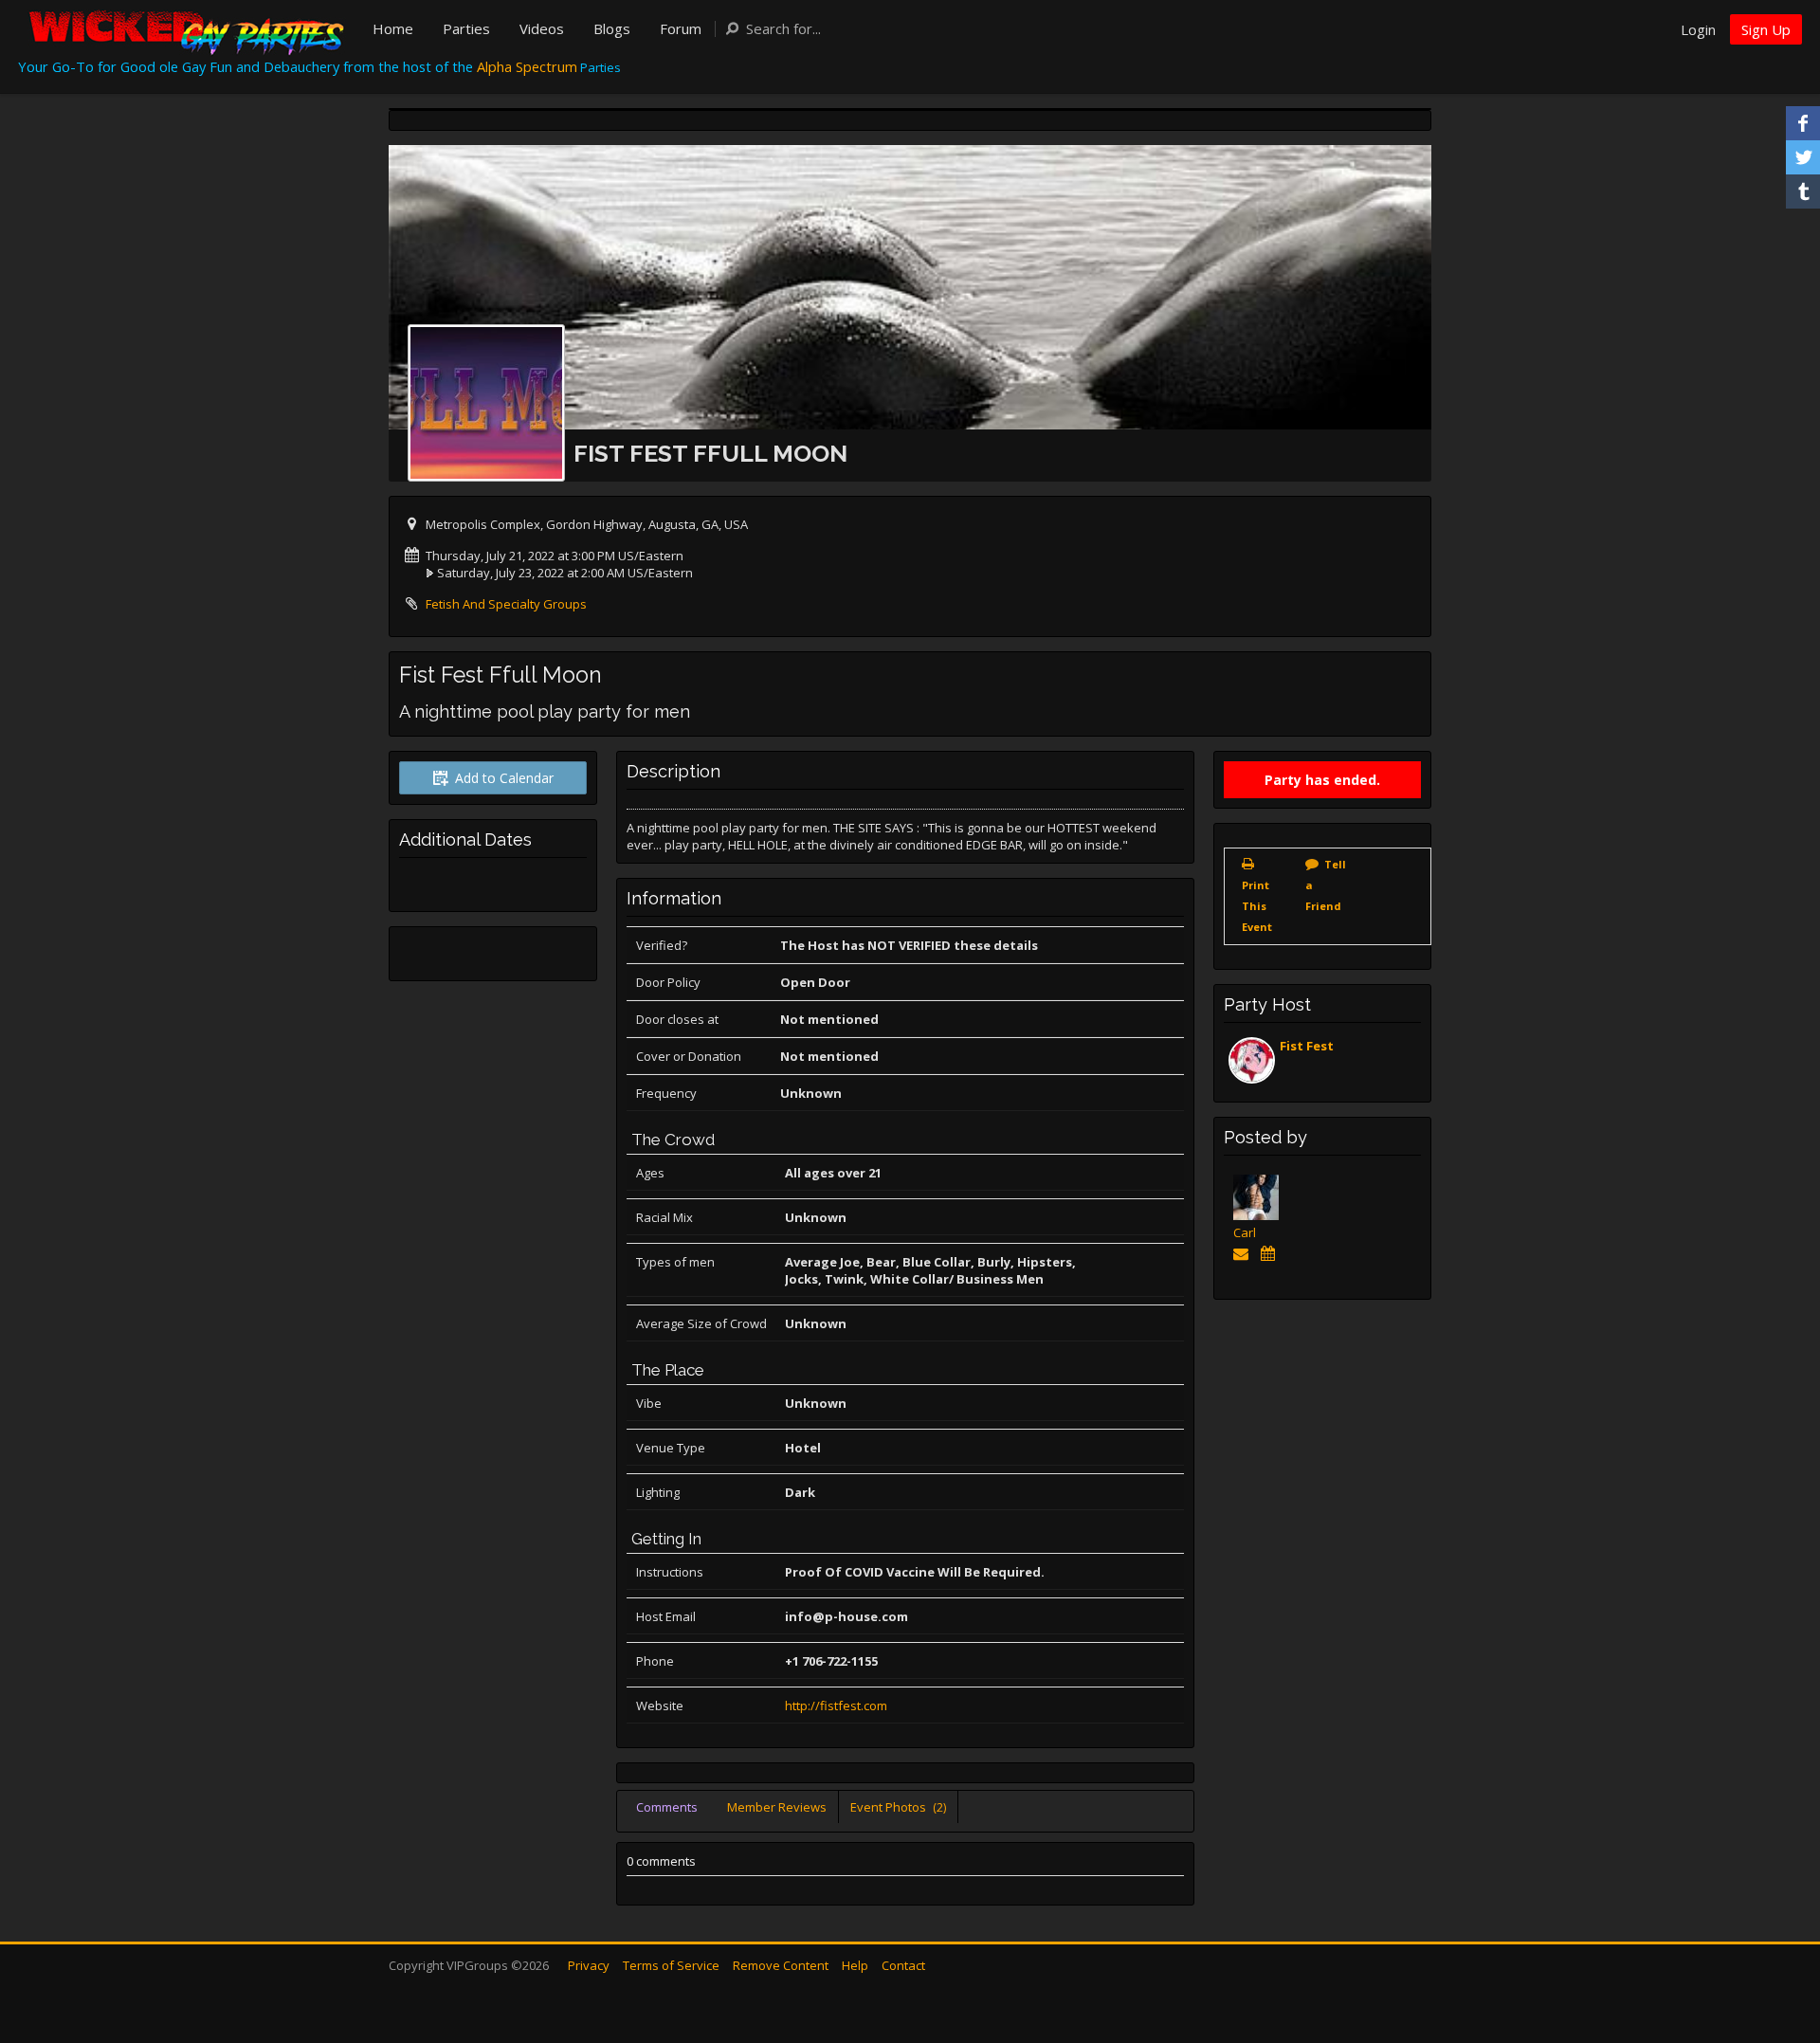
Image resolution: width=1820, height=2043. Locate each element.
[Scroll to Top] (1777, 1953)
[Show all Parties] (1271, 1253)
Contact (903, 1965)
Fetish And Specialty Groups (506, 604)
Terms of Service (671, 1965)
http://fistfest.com (836, 1706)
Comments (667, 1807)
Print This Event (1257, 906)
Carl (1245, 1232)
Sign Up (1766, 29)
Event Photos (898, 1807)
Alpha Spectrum (527, 66)
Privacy (589, 1965)
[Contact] (1244, 1253)
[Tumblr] (1803, 192)
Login (1698, 29)
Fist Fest (1307, 1046)
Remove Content (781, 1965)
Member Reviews (777, 1807)
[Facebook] (1803, 123)
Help (855, 1965)
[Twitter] (1803, 157)
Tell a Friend (1326, 885)
